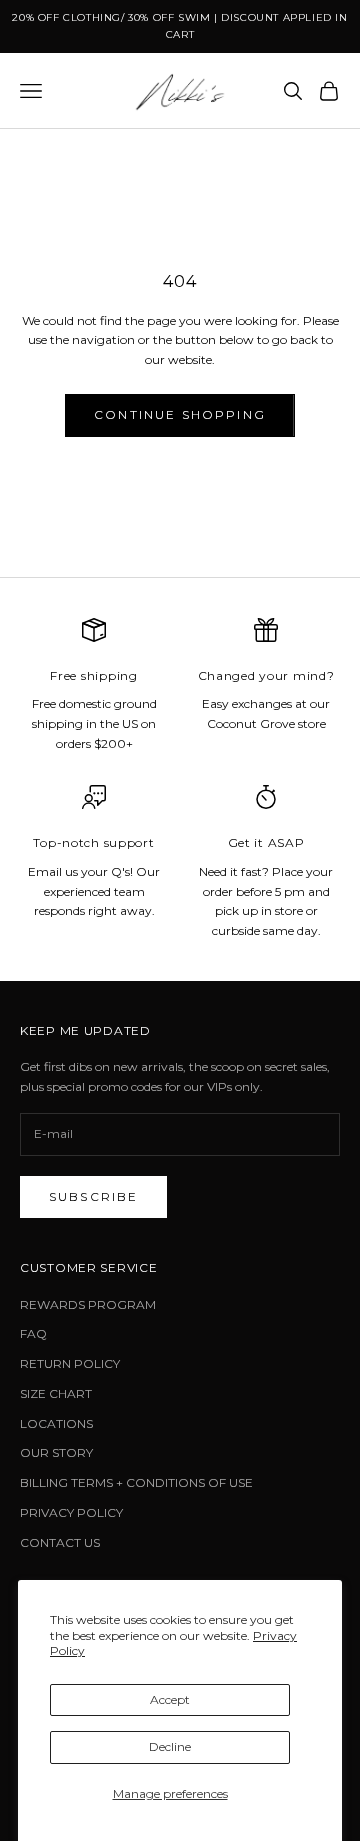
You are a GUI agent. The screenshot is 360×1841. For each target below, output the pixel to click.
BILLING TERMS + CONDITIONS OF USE (136, 1482)
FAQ (33, 1333)
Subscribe (93, 1196)
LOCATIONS (56, 1423)
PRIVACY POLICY (71, 1512)
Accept (170, 1699)
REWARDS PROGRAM (88, 1304)
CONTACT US (60, 1542)
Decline (170, 1746)
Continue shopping (180, 414)
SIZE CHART (56, 1393)
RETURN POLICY (70, 1363)
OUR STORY (56, 1452)
